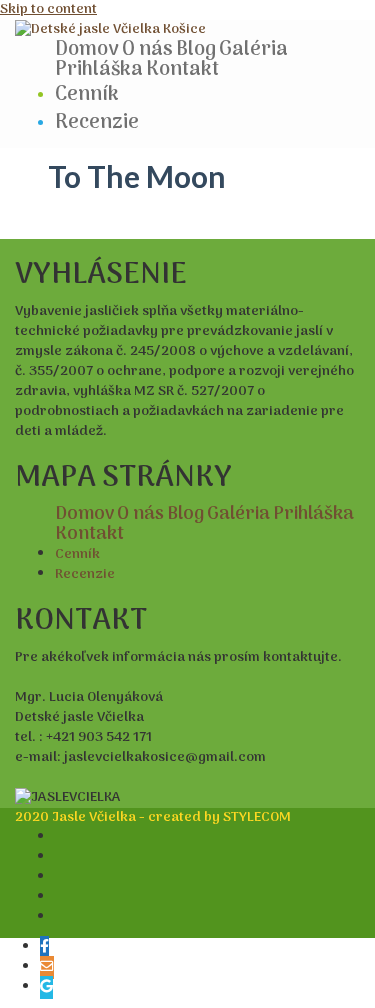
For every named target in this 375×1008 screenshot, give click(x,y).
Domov (87, 50)
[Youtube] (62, 897)
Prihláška (99, 70)
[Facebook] (62, 837)
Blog (196, 50)
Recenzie (97, 123)
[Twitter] (62, 877)
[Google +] (62, 857)
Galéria (253, 50)
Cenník (87, 95)
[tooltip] (44, 947)
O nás (147, 50)
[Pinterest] (62, 917)
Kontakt (182, 70)
